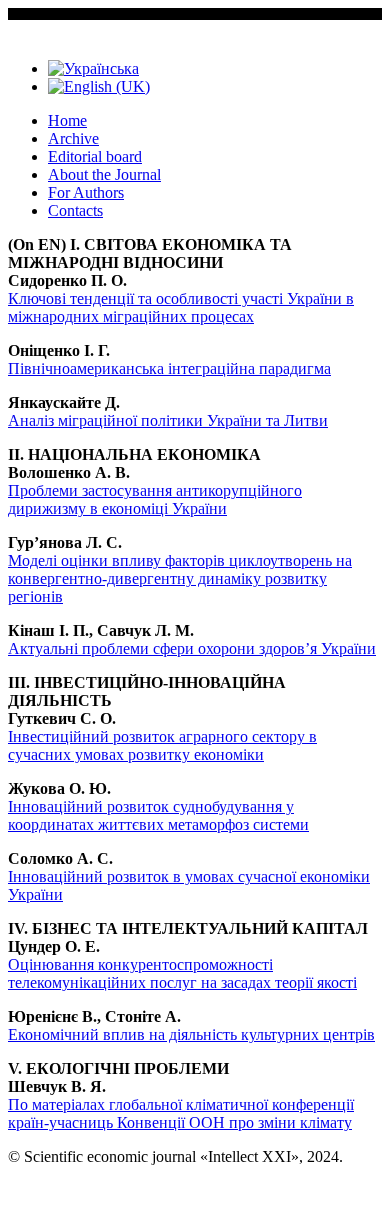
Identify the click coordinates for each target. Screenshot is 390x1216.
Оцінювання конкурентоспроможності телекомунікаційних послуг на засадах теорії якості (182, 973)
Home (67, 120)
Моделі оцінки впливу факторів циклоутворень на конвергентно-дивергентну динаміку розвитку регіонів (180, 578)
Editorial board (95, 156)
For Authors (86, 192)
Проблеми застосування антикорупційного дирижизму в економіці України (155, 499)
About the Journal (104, 174)
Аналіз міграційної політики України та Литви (168, 420)
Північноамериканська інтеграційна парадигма (169, 368)
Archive (73, 138)
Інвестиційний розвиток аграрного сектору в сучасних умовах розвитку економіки (162, 745)
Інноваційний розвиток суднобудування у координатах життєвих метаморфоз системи (158, 815)
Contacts (75, 210)
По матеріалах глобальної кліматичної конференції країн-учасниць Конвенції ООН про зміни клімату (181, 1113)
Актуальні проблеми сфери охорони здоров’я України (192, 648)
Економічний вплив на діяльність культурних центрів (191, 1034)
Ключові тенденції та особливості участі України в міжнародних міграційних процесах (181, 307)
